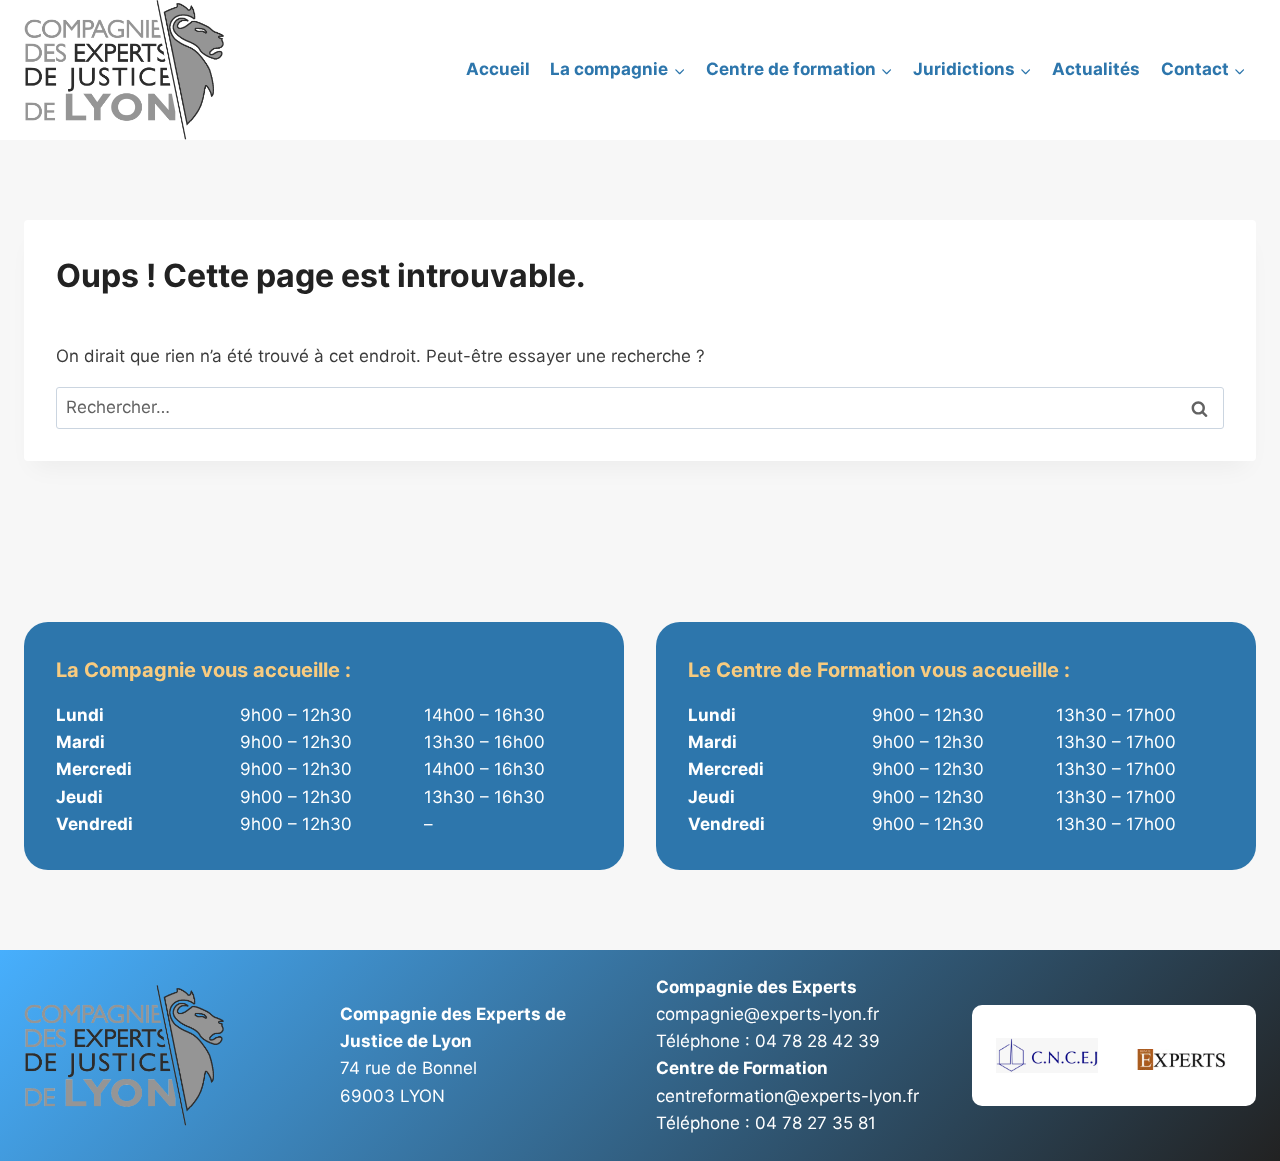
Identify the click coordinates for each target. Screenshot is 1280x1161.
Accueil (498, 69)
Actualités (1096, 69)
